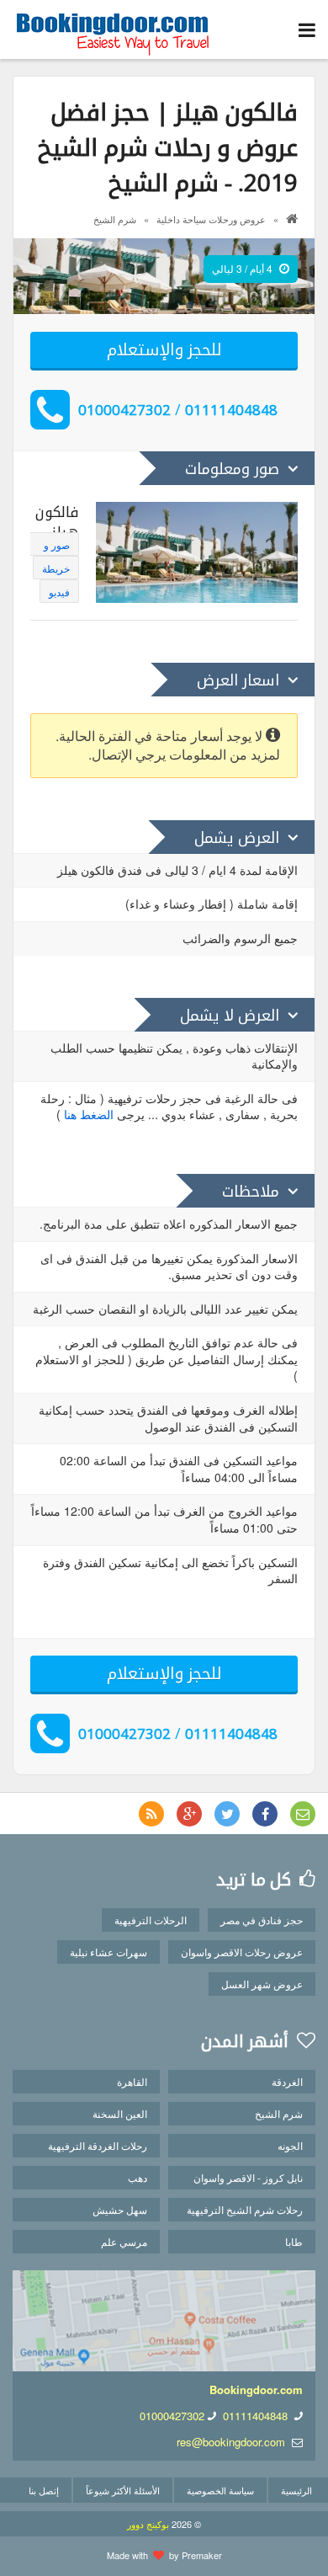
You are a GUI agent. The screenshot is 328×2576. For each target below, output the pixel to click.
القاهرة (132, 2081)
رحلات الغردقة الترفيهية (98, 2145)
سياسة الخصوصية (220, 2490)
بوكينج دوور (148, 2524)
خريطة (56, 568)
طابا (294, 2241)
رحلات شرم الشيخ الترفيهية (245, 2209)
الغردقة (287, 2081)
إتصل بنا (44, 2490)
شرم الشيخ (115, 219)
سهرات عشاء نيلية (108, 1952)
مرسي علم (124, 2241)
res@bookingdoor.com (231, 2442)
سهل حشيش (120, 2209)
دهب (138, 2177)
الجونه (290, 2145)
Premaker (202, 2555)
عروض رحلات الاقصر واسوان (242, 1952)
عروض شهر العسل (262, 1984)
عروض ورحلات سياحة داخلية (211, 219)
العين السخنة (120, 2113)
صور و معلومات (52, 547)
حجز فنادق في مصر (262, 1920)
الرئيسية (296, 2490)
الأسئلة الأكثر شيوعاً (123, 2490)
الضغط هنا (89, 1114)
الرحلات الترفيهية (151, 1920)
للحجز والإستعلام (164, 349)
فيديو (59, 592)
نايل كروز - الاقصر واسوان (248, 2177)
